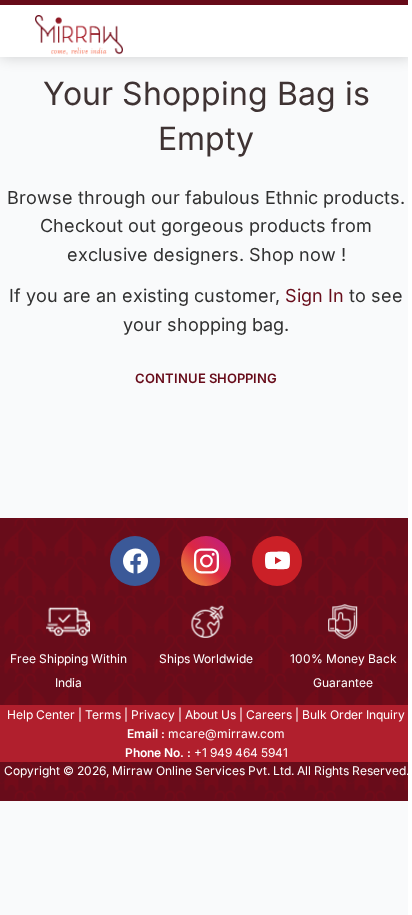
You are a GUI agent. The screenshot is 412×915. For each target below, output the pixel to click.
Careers (269, 714)
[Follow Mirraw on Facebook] (135, 561)
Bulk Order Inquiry (353, 714)
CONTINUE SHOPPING (206, 378)
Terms (103, 714)
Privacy (153, 714)
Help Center (41, 714)
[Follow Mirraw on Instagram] (206, 561)
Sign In (317, 295)
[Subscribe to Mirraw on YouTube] (277, 561)
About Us (210, 714)
